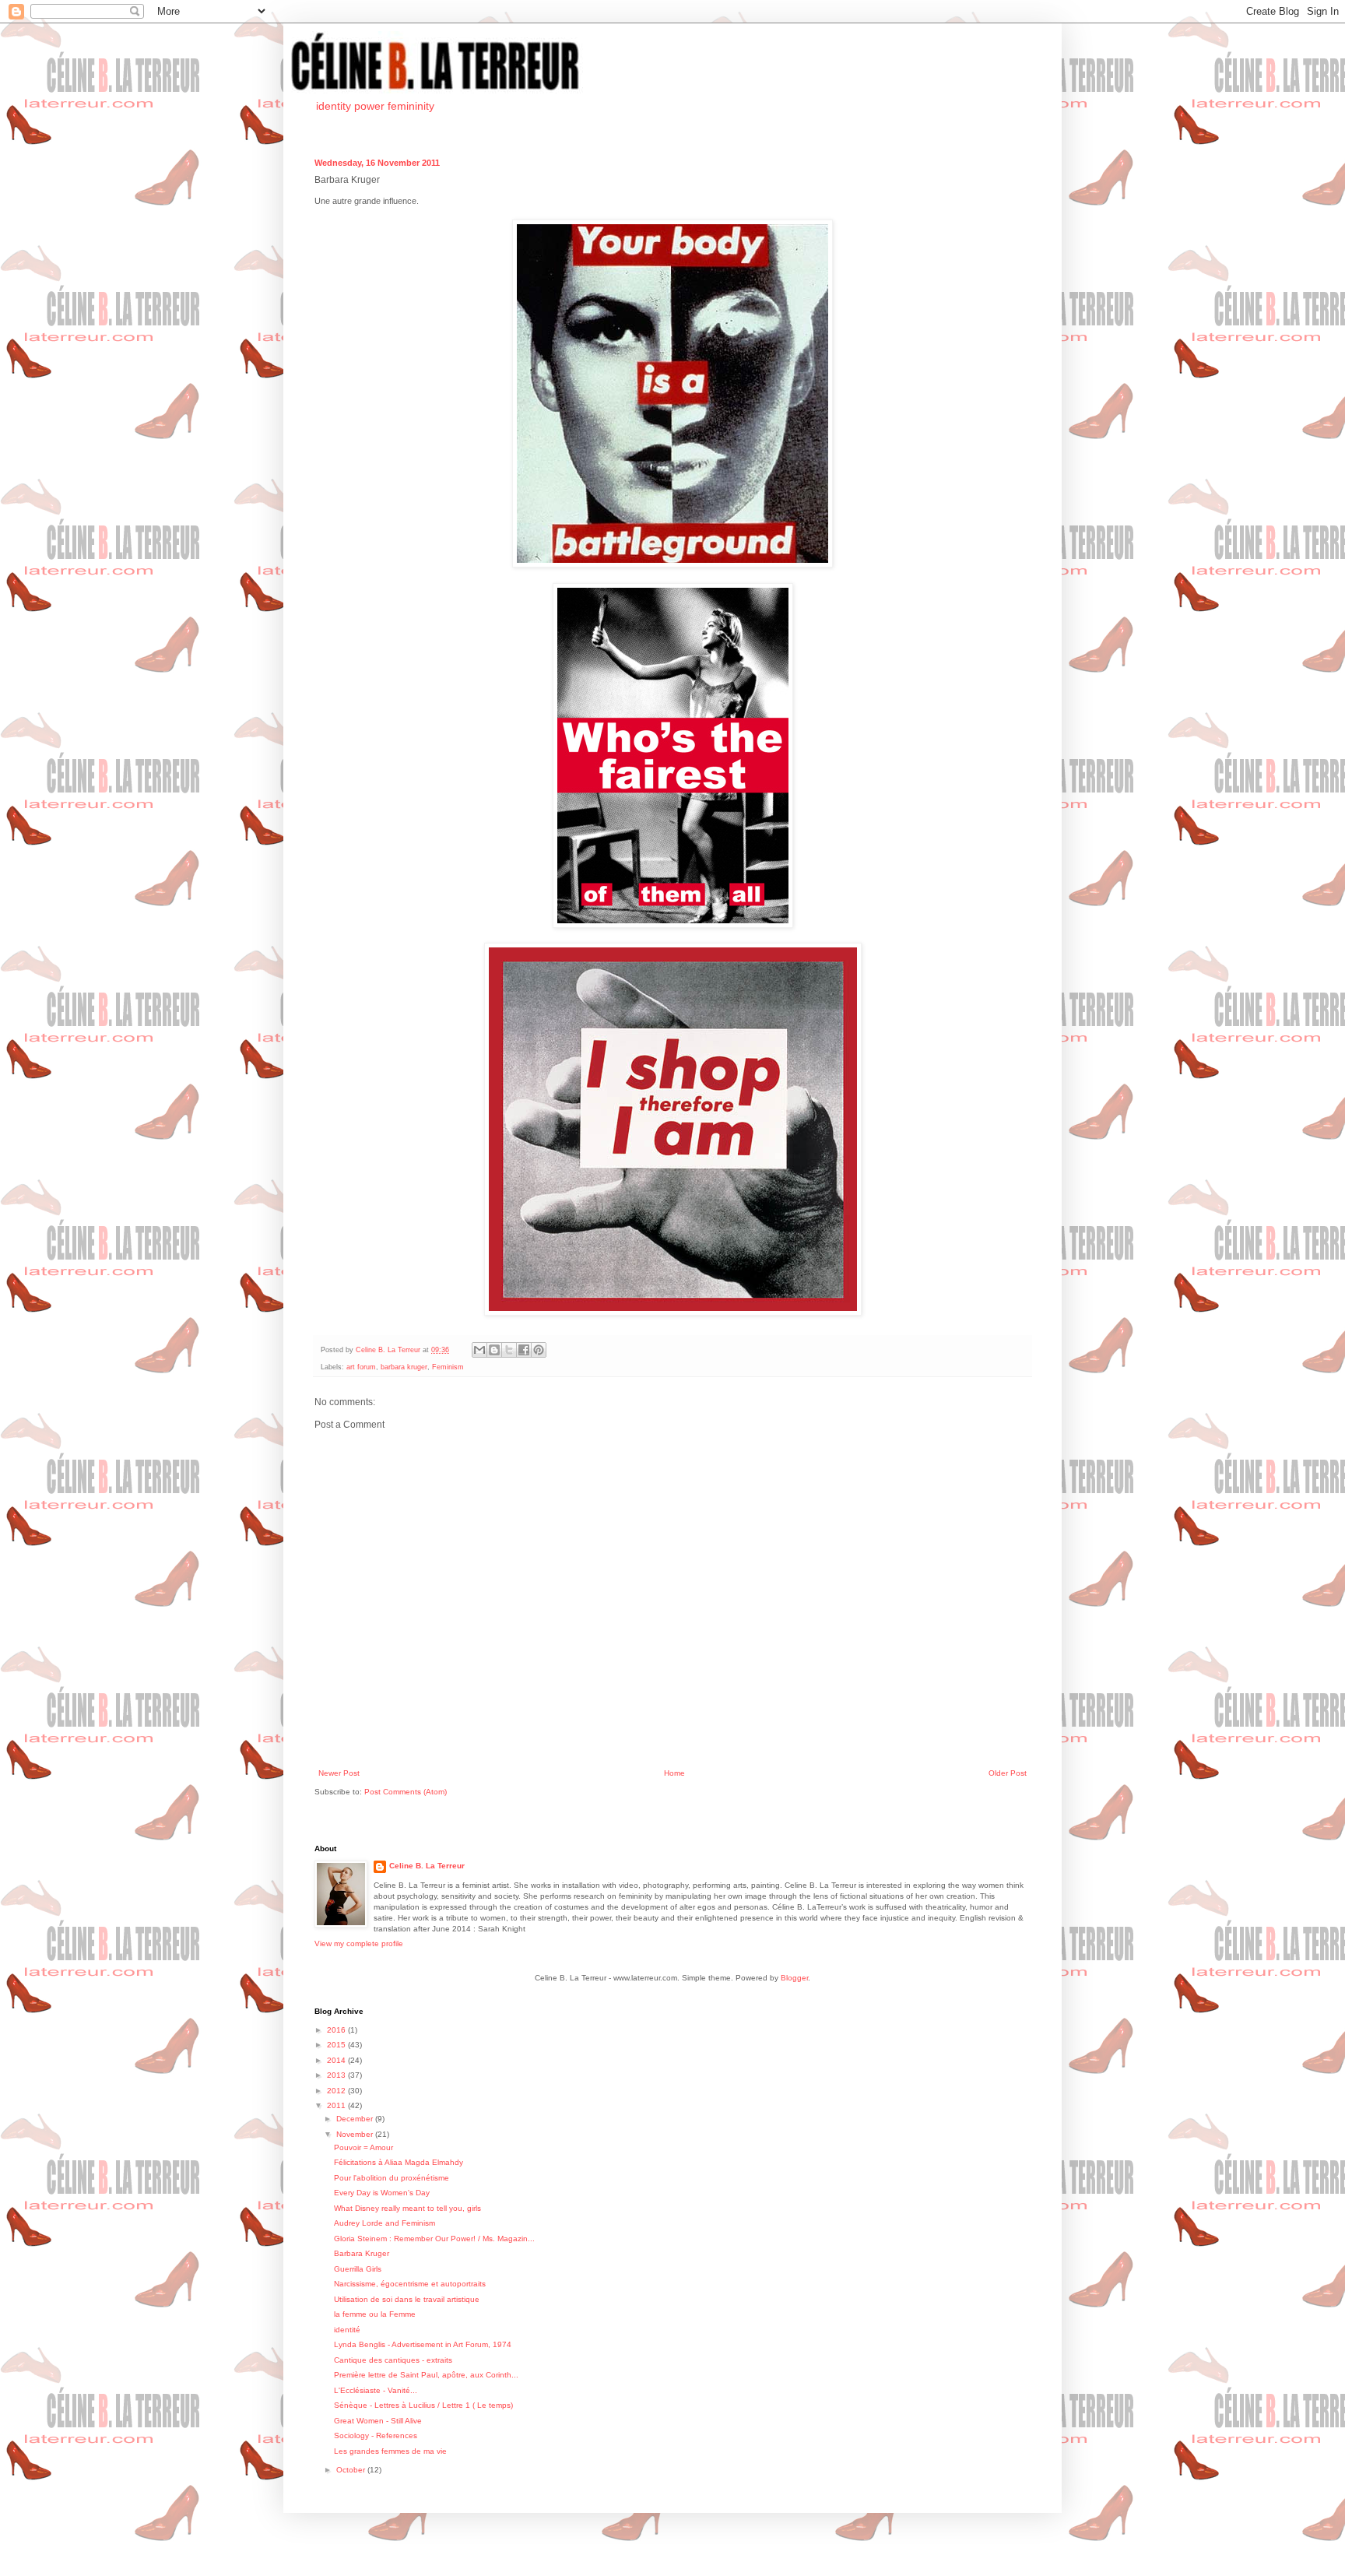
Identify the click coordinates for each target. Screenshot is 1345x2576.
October (352, 2470)
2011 (337, 2105)
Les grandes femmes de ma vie (390, 2451)
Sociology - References (376, 2435)
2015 (337, 2045)
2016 (337, 2030)
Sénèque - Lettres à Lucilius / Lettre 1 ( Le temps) (423, 2405)
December (356, 2119)
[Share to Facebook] (524, 1350)
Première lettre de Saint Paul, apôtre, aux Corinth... (426, 2375)
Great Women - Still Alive (378, 2421)
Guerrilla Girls (358, 2269)
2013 (337, 2075)
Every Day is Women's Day (382, 2193)
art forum (361, 1367)
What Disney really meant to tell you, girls (407, 2208)
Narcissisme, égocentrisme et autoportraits (410, 2284)
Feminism (448, 1367)
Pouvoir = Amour (363, 2147)
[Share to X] (509, 1350)
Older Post (1008, 1773)
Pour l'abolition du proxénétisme (392, 2178)
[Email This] (479, 1350)
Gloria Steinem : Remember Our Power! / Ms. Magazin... (434, 2239)
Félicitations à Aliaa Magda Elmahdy (399, 2162)
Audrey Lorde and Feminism (385, 2223)
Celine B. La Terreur (427, 1866)
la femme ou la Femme (375, 2314)
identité (347, 2330)
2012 (337, 2091)
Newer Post (339, 1773)
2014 (337, 2060)
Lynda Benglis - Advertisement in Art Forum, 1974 (423, 2344)
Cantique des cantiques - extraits (393, 2360)
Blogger (794, 1978)
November (356, 2134)
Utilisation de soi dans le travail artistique (407, 2299)
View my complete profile (359, 1943)
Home (674, 1773)
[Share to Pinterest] (539, 1350)
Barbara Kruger (362, 2253)
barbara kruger (404, 1367)
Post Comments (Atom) (406, 1792)
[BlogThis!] (494, 1350)
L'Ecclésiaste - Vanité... (376, 2390)
